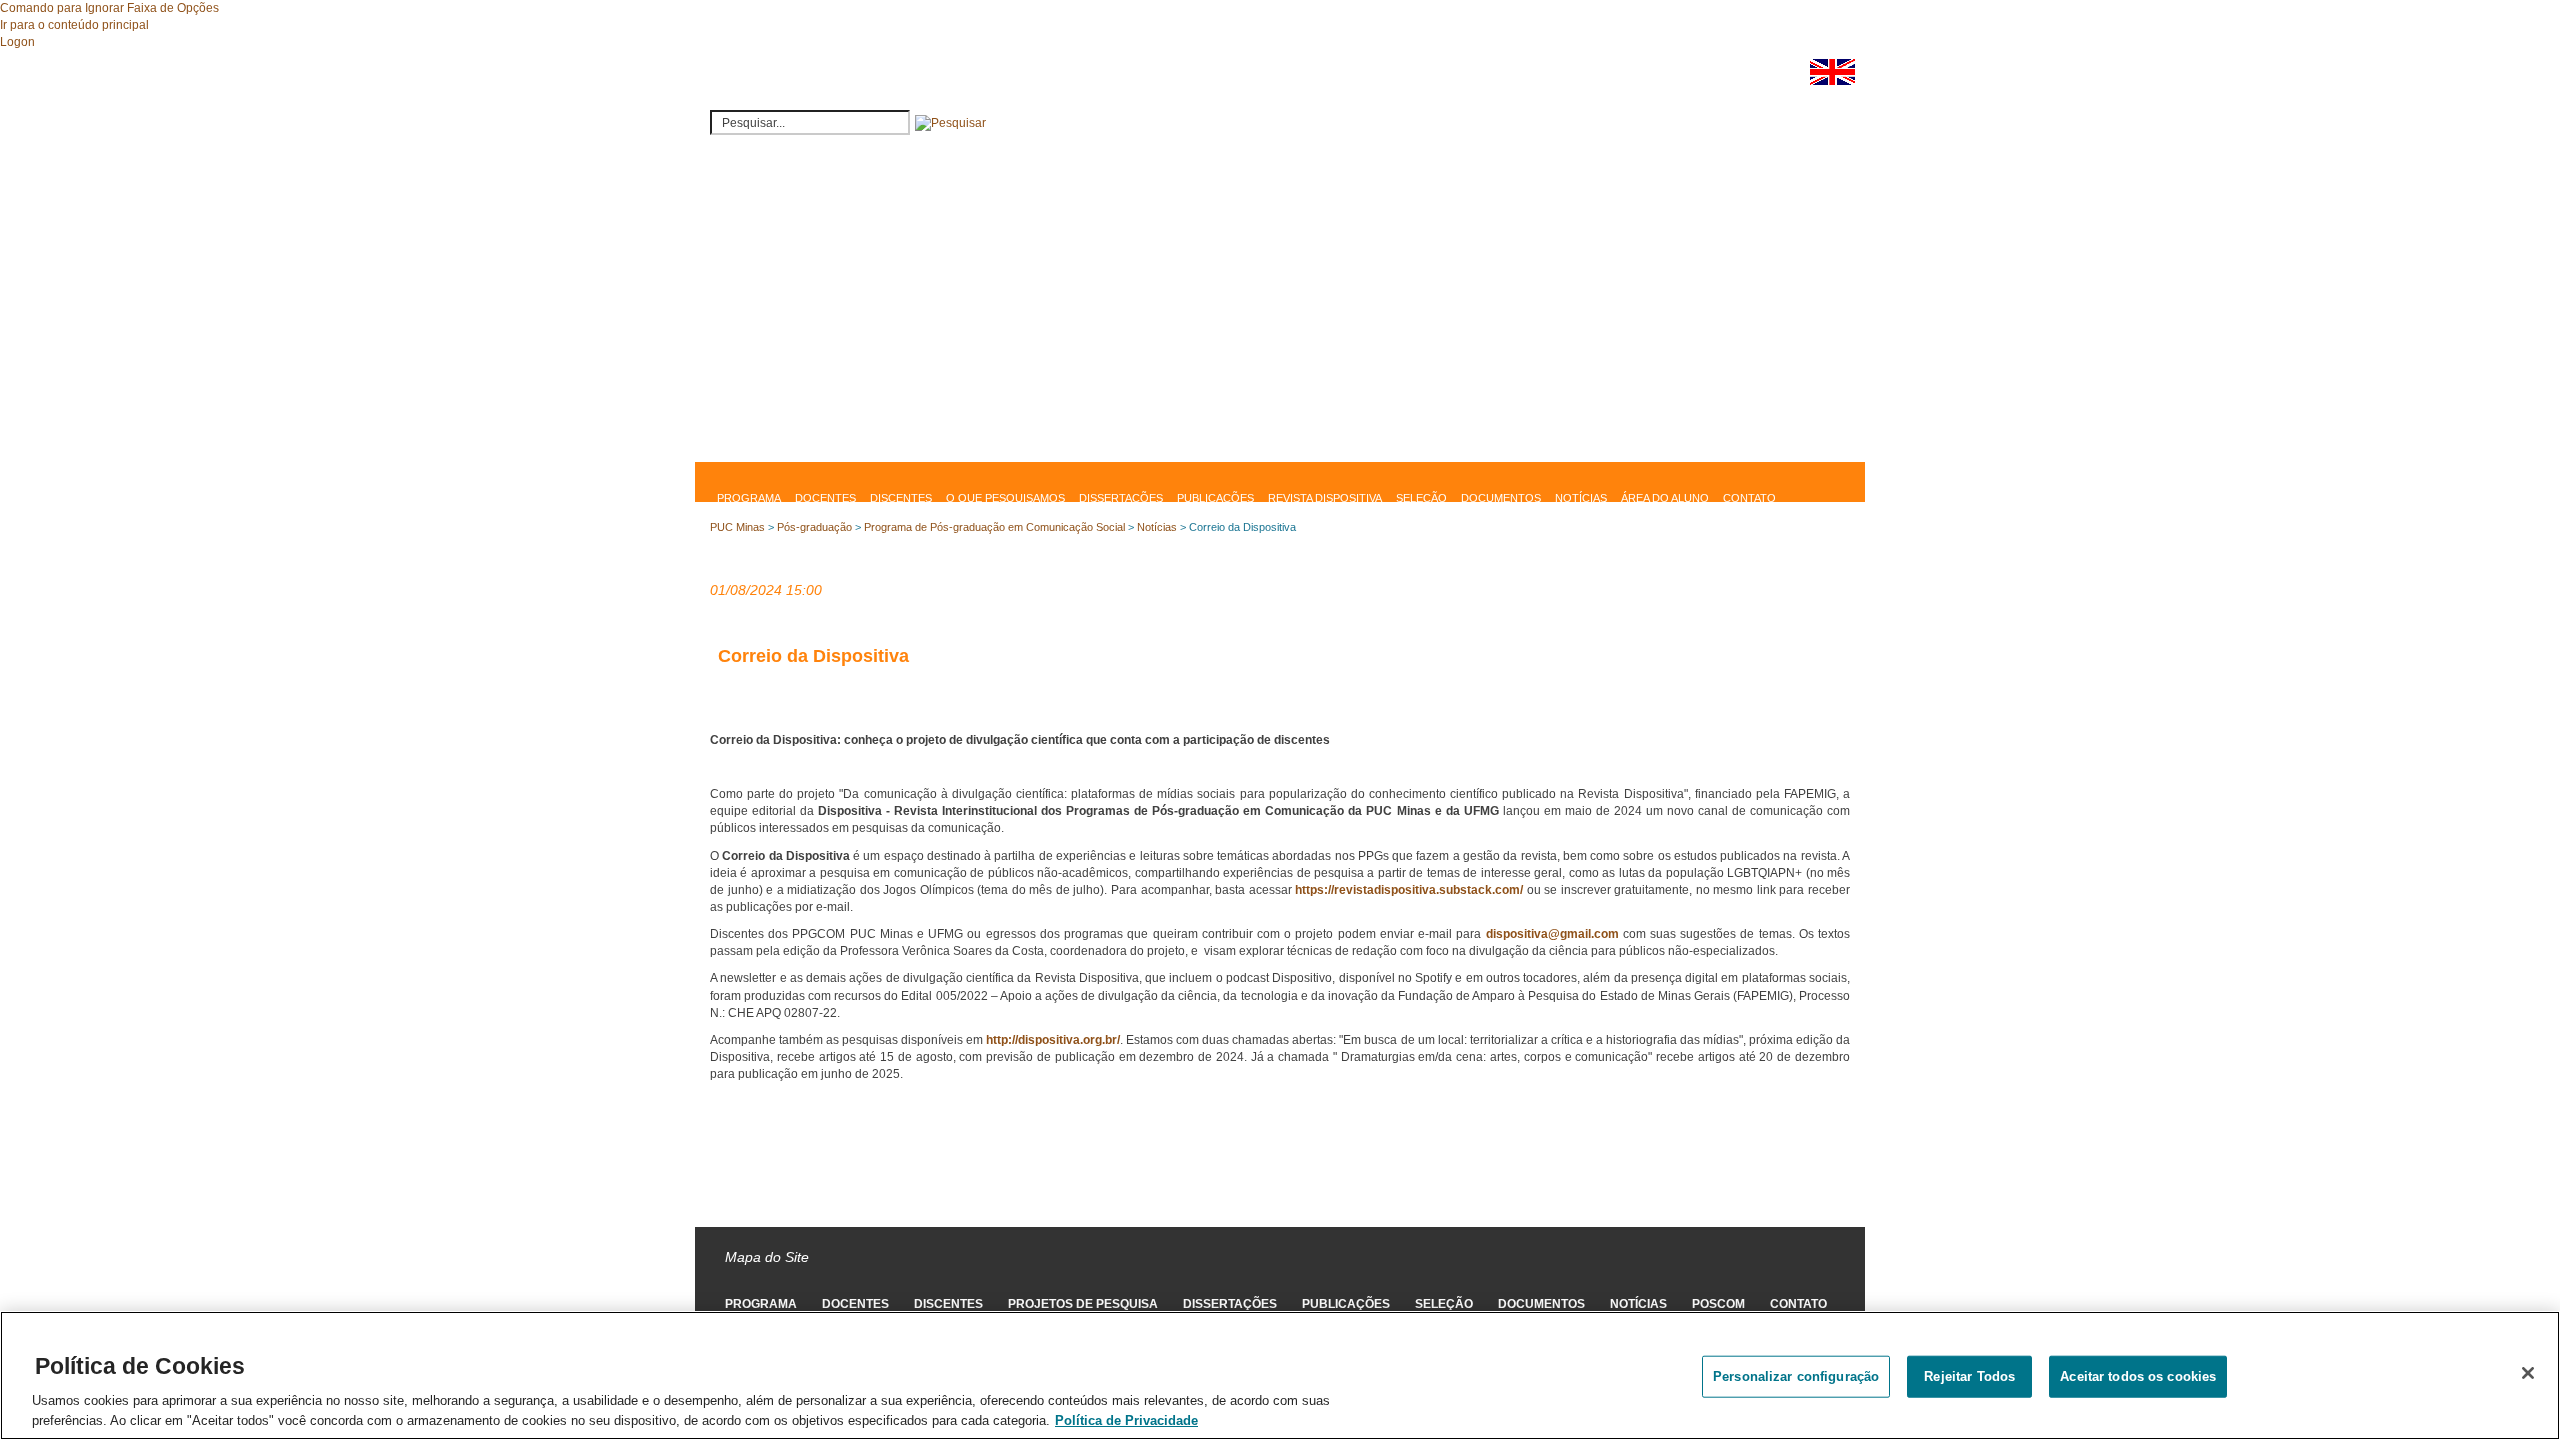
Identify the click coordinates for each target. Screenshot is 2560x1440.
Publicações (1215, 498)
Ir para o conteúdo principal (74, 25)
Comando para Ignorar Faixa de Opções (109, 8)
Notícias (1581, 498)
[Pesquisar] (950, 123)
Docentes (825, 498)
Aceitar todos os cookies (2138, 1376)
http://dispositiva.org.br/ (1053, 1040)
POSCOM (1718, 1304)
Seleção (1421, 498)
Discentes (901, 498)
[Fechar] (2528, 1373)
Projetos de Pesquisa (1083, 1304)
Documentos (1501, 498)
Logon (17, 42)
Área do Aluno (1665, 498)
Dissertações (1121, 498)
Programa (749, 498)
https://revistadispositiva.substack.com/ (1409, 890)
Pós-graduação (814, 527)
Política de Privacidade (1126, 1419)
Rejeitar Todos (1969, 1376)
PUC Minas (737, 527)
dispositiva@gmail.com (1552, 934)
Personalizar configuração (1796, 1376)
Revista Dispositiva (1325, 498)
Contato (1749, 498)
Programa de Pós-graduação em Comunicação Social (994, 527)
